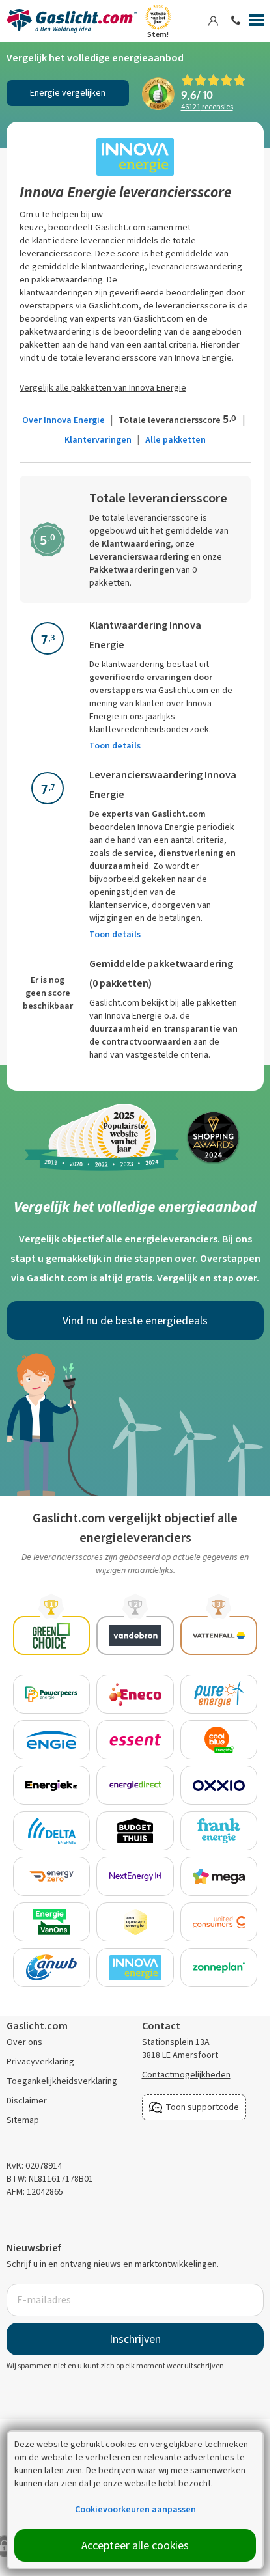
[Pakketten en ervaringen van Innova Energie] (135, 1967)
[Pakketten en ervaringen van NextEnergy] (135, 1876)
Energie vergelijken (68, 93)
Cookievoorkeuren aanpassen (135, 2509)
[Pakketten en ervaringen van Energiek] (52, 1785)
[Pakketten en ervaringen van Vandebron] (135, 1636)
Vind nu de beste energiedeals (135, 1321)
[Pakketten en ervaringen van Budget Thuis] (135, 1831)
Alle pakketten (175, 440)
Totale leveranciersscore (177, 420)
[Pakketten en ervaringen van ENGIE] (52, 1740)
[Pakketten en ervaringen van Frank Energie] (219, 1831)
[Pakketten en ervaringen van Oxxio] (219, 1785)
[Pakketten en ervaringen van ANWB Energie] (52, 1967)
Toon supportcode (202, 2107)
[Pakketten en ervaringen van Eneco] (135, 1694)
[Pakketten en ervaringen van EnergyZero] (52, 1876)
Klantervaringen (98, 440)
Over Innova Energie (63, 420)
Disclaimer (27, 2101)
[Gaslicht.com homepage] (74, 21)
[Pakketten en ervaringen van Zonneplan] (219, 1967)
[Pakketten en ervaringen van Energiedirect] (135, 1785)
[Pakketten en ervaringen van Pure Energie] (219, 1694)
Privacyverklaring (40, 2062)
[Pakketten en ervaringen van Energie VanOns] (52, 1922)
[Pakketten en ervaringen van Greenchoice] (52, 1636)
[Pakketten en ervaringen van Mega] (219, 1876)
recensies (207, 107)
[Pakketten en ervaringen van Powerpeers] (52, 1694)
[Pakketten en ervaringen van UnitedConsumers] (219, 1922)
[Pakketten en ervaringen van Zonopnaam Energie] (135, 1922)
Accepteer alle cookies (135, 2545)
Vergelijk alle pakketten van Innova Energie (103, 388)
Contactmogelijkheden (186, 2075)
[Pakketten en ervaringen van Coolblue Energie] (219, 1740)
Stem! (158, 34)
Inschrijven (135, 2339)
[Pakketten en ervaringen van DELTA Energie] (52, 1831)
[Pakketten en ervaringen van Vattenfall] (219, 1636)
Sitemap (23, 2120)
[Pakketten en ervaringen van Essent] (135, 1740)
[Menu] (257, 23)
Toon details (115, 746)
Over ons (24, 2042)
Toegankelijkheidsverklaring (62, 2081)
